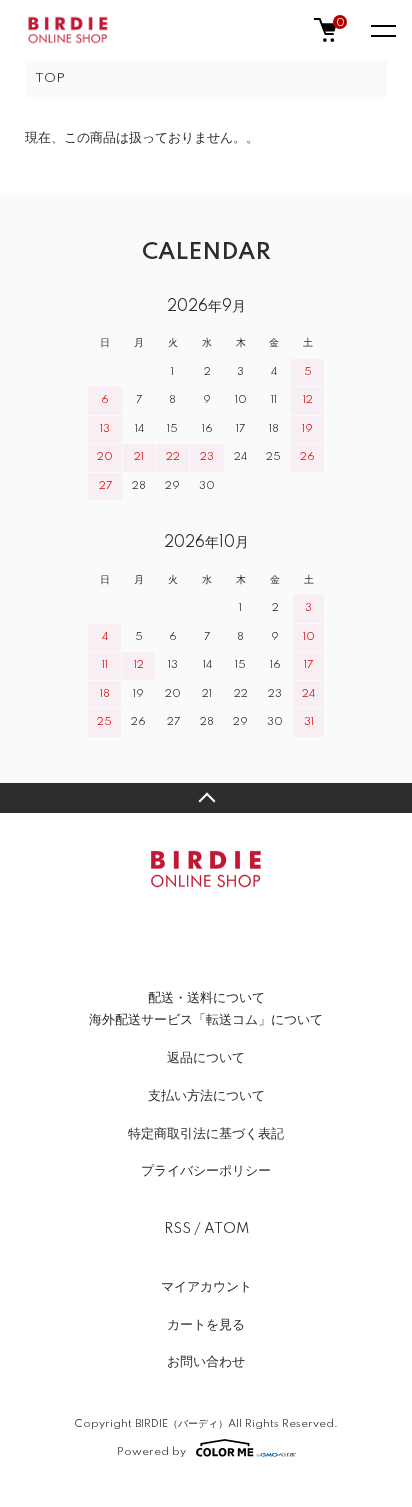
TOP (50, 78)
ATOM (226, 1229)
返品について (206, 1058)
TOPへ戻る (206, 798)
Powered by (151, 1451)
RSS (177, 1229)
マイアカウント (206, 1287)
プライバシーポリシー (206, 1171)
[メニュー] (382, 30)
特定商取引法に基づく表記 (206, 1134)
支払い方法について (206, 1096)
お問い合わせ (206, 1362)
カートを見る (206, 1325)
